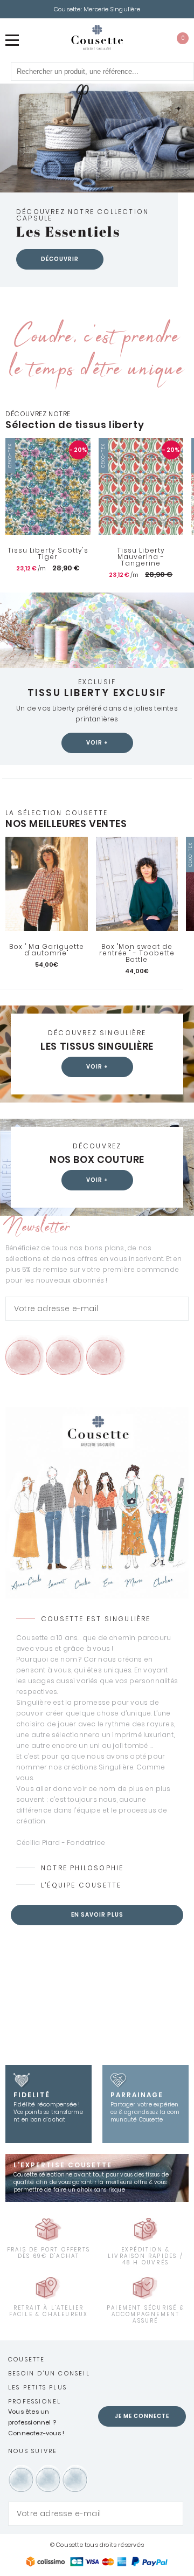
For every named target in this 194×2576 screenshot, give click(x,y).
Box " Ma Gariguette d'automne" (47, 950)
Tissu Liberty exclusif (97, 693)
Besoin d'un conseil (49, 2373)
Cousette (27, 2359)
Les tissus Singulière (97, 1046)
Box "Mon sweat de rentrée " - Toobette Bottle (137, 953)
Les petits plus (37, 2387)
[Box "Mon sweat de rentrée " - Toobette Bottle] (137, 884)
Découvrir (60, 259)
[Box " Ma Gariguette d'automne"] (47, 884)
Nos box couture (97, 1160)
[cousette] (97, 37)
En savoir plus (97, 1915)
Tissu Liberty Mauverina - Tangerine (141, 557)
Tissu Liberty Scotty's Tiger (48, 554)
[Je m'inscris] (178, 1309)
